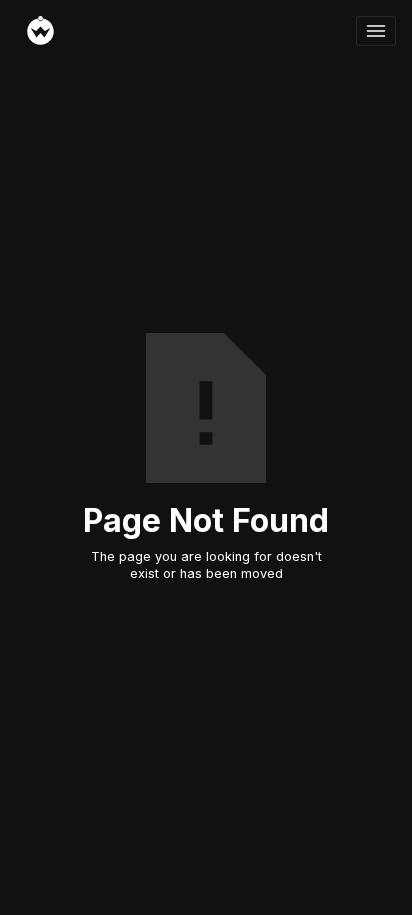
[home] (186, 30)
